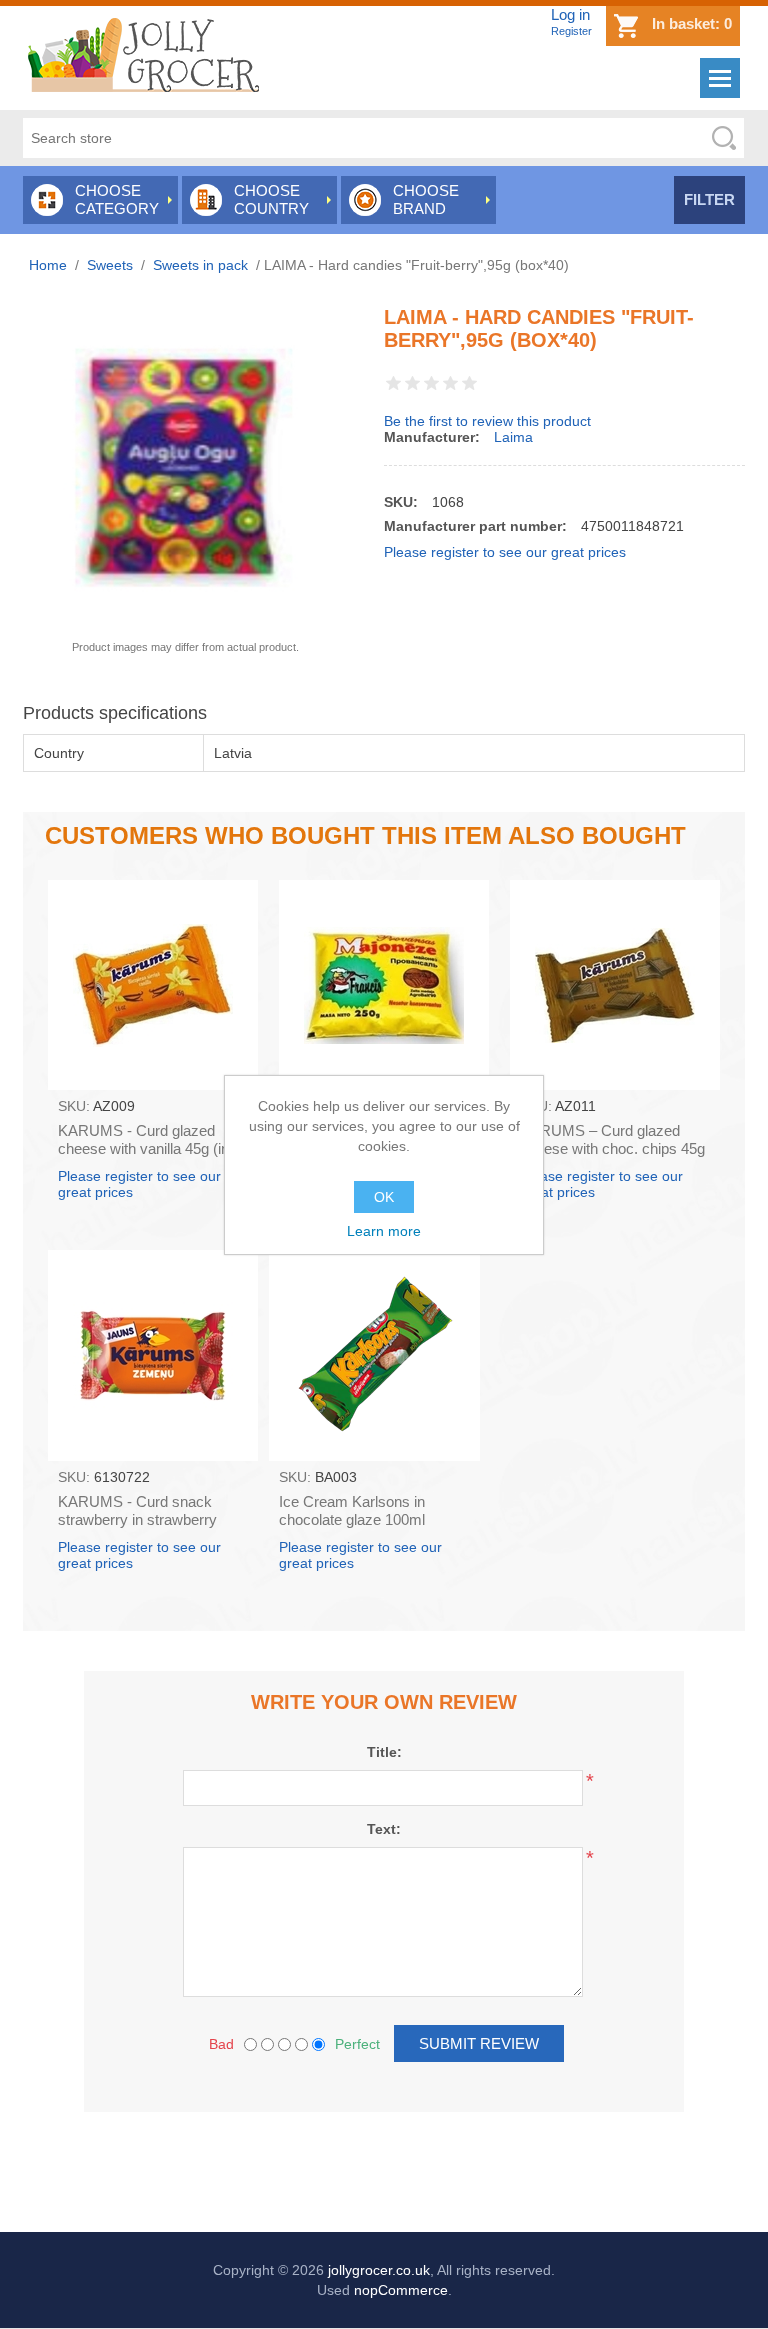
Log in (570, 14)
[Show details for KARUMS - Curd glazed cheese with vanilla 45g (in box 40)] (153, 985)
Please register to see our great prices (505, 552)
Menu (720, 78)
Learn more (384, 1231)
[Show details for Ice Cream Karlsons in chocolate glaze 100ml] (374, 1355)
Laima (513, 437)
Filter (709, 199)
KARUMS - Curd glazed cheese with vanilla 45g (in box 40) (143, 1148)
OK (384, 1197)
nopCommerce (401, 2290)
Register (571, 31)
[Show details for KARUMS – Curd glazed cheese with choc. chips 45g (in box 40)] (615, 985)
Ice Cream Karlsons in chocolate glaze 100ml (352, 1510)
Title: (384, 1752)
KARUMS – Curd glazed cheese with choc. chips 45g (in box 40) (612, 1148)
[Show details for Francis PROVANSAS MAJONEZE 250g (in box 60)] (384, 985)
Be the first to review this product (487, 421)
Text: (384, 1829)
